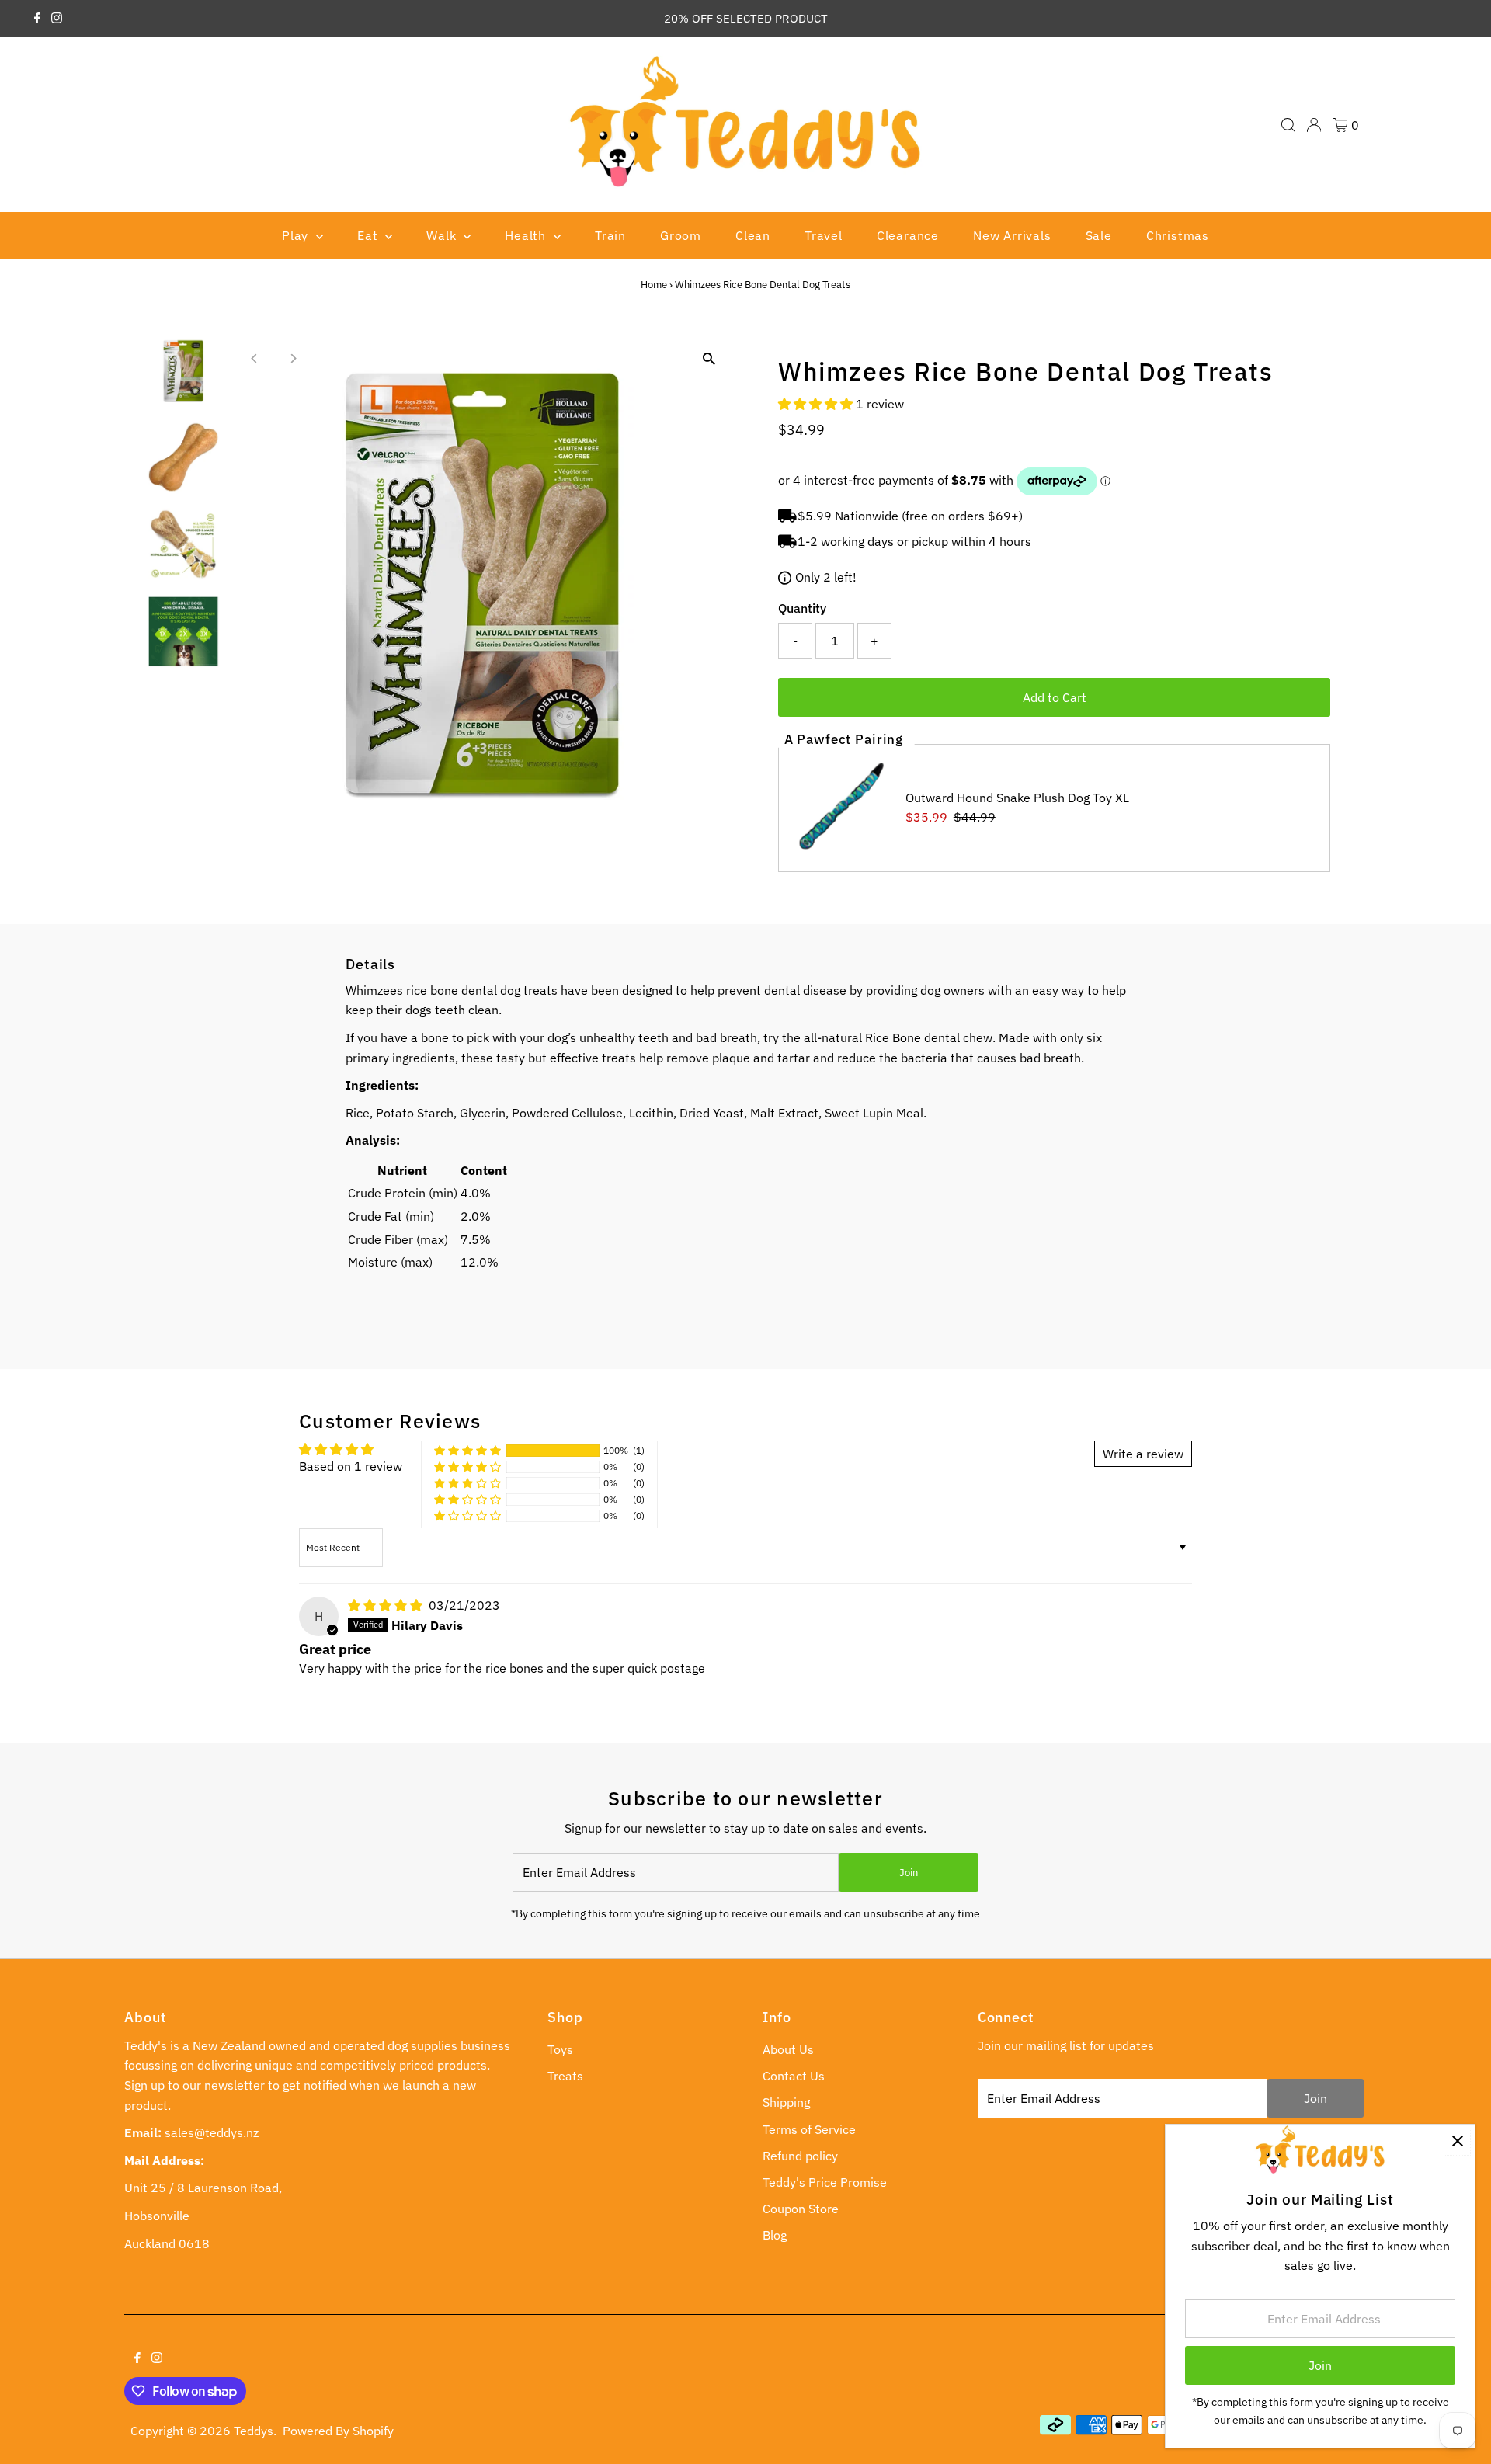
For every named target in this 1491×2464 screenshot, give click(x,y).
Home (654, 285)
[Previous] (255, 358)
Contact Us (794, 2076)
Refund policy (800, 2156)
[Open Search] (1288, 125)
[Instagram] (57, 19)
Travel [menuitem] (824, 235)
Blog (775, 2235)
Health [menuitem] (527, 235)
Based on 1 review (351, 1466)
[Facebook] (37, 19)
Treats (565, 2076)
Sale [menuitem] (1099, 235)
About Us (788, 2049)
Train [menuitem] (610, 235)
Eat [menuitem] (369, 235)
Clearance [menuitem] (908, 235)
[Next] (293, 358)
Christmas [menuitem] (1178, 235)
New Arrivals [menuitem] (1012, 235)
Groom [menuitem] (681, 235)
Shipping (786, 2102)
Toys (560, 2049)
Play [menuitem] (297, 235)
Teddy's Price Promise (825, 2182)
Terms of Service (809, 2129)
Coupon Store (801, 2209)
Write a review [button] (1143, 1454)
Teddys (254, 2431)
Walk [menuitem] (443, 235)
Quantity (802, 608)
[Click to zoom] (709, 359)
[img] (387, 1605)
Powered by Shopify (338, 2431)
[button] (817, 404)
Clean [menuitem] (753, 235)
